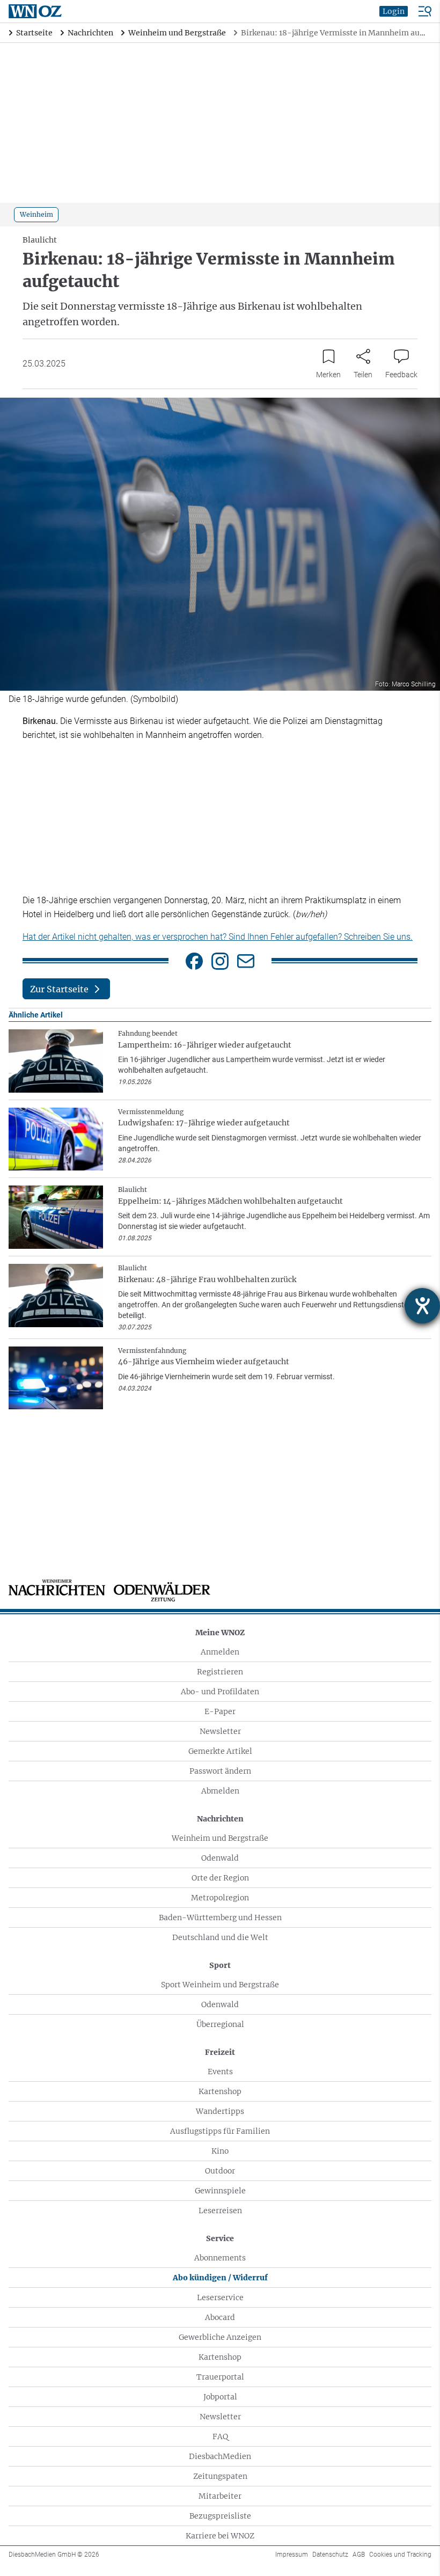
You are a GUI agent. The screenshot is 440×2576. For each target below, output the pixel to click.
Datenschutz (330, 2555)
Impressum (292, 2555)
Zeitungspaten (220, 2476)
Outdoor (220, 2171)
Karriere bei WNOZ (220, 2536)
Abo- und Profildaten (220, 1692)
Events (220, 2072)
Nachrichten (220, 1819)
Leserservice (220, 2297)
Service (220, 2238)
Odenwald (220, 1858)
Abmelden (220, 1791)
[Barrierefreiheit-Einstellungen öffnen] (422, 1306)
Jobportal (220, 2397)
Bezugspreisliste (220, 2516)
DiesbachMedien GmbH (54, 2555)
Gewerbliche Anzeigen (220, 2337)
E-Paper (220, 1711)
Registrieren (220, 1672)
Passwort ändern (220, 1771)
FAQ (220, 2436)
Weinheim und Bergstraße (220, 1838)
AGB (359, 2555)
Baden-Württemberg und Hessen (220, 1918)
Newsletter (220, 1731)
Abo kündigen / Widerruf (220, 2278)
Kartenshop (220, 2091)
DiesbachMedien (220, 2456)
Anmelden (220, 1652)
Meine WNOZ (220, 1633)
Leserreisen (220, 2211)
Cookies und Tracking (400, 2555)
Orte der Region (220, 1878)
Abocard (220, 2317)
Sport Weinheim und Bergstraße (220, 1985)
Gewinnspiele (220, 2191)
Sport (220, 1965)
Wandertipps (220, 2111)
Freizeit (220, 2052)
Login (394, 11)
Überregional (220, 2024)
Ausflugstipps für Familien (220, 2131)
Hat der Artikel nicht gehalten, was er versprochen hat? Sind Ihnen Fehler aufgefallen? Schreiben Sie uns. (218, 937)
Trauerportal (220, 2377)
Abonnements (220, 2258)
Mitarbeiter (220, 2496)
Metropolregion (220, 1898)
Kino (220, 2151)
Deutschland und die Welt (220, 1937)
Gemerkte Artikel (220, 1751)
